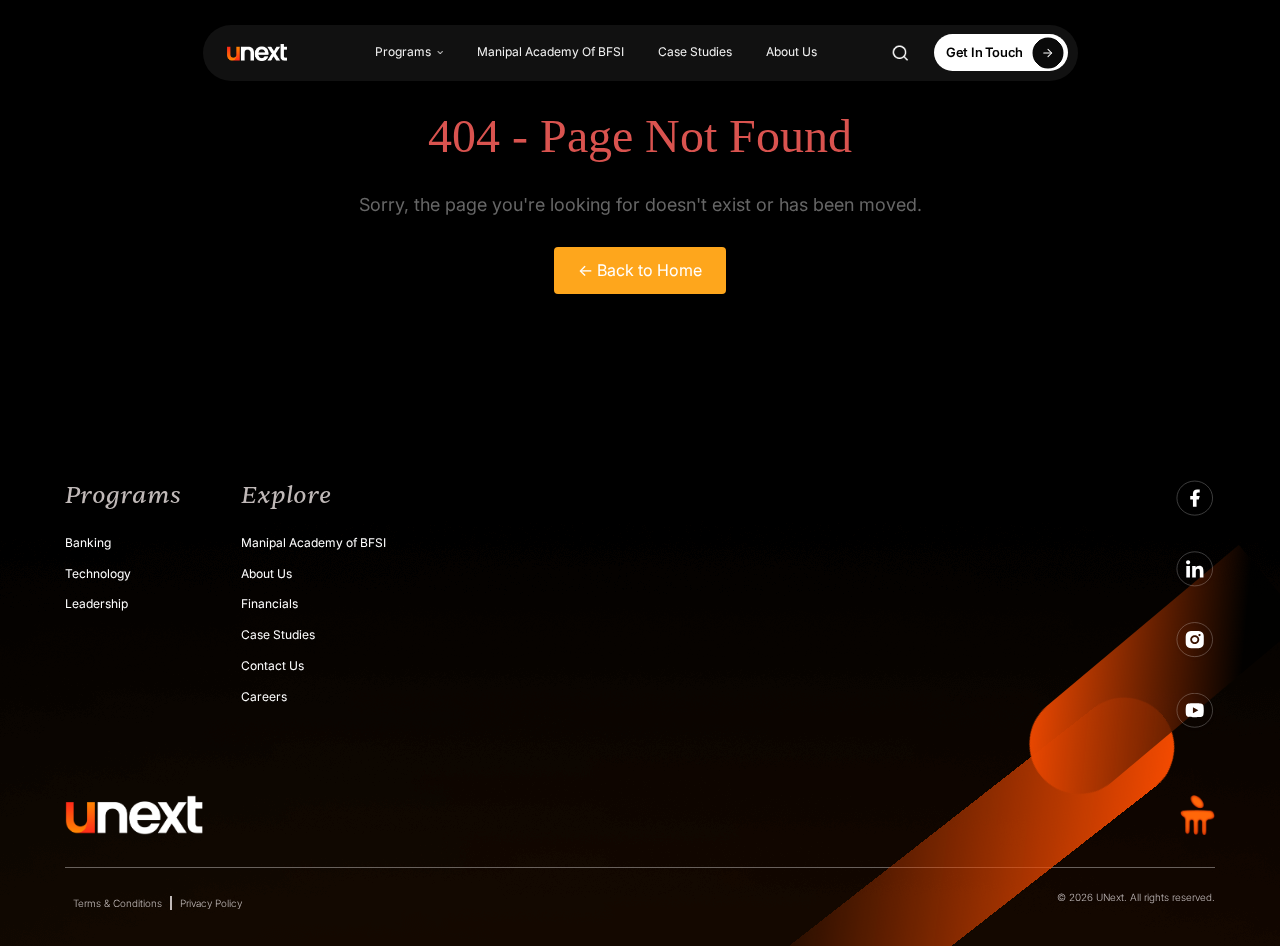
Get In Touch (984, 52)
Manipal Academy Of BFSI (550, 51)
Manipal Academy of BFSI (313, 542)
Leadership (96, 603)
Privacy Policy (211, 903)
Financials (269, 603)
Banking (88, 542)
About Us (791, 51)
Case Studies (695, 51)
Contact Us (272, 665)
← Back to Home (640, 270)
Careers (264, 696)
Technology (98, 573)
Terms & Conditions (117, 903)
